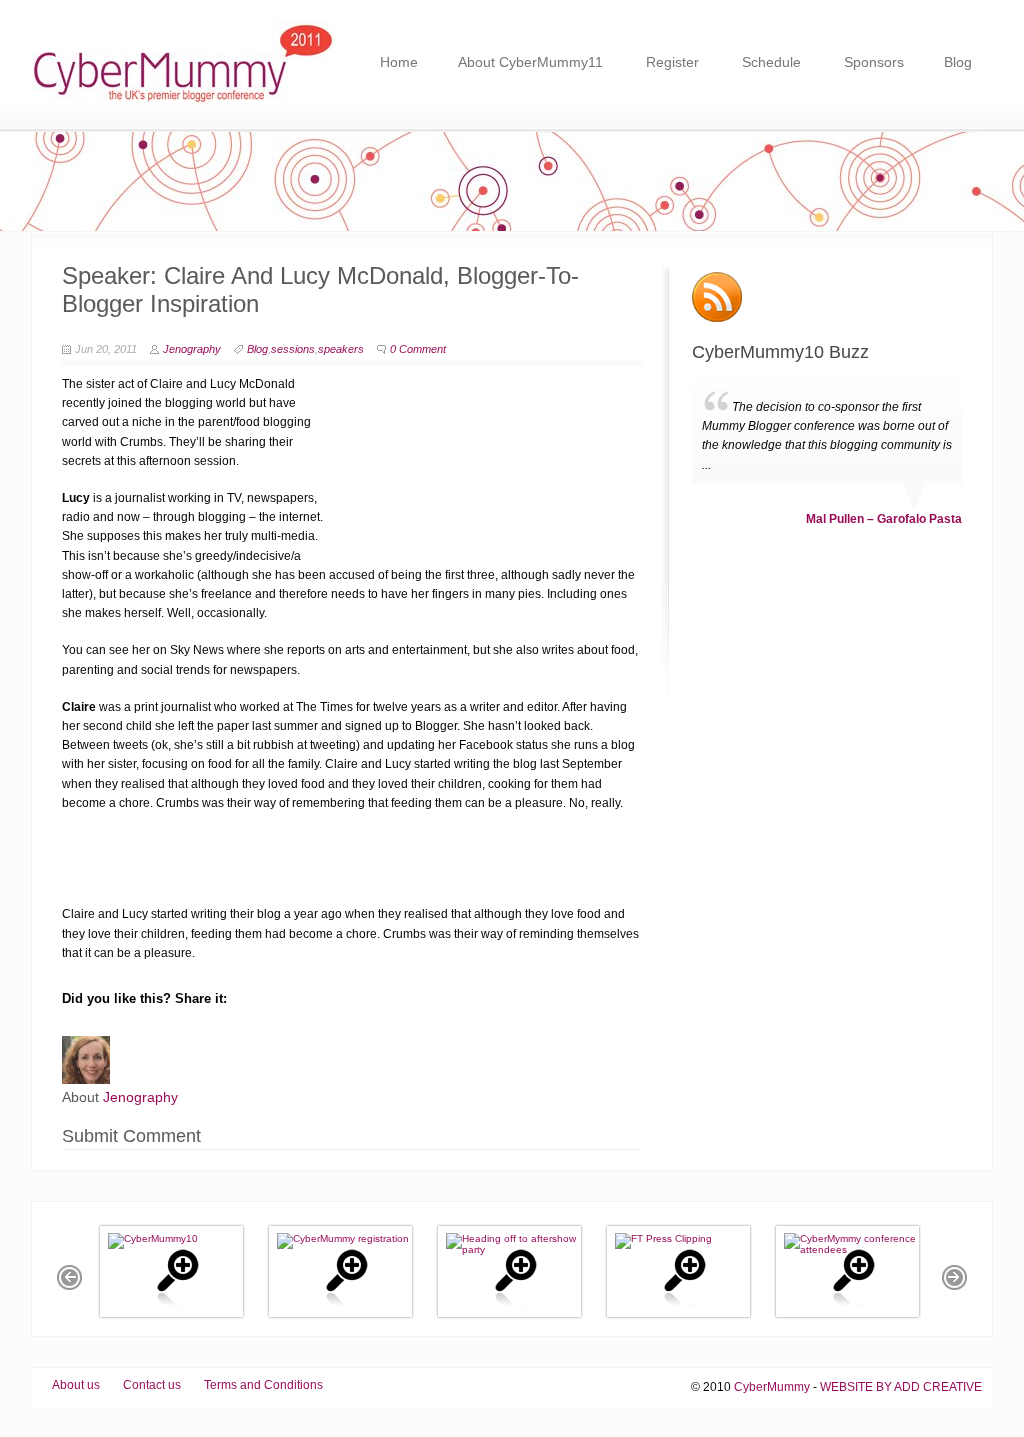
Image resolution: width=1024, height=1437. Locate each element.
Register (672, 62)
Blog (958, 62)
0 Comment (418, 349)
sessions (293, 349)
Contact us (152, 1385)
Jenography (192, 349)
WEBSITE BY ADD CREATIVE (901, 1387)
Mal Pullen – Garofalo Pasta (884, 562)
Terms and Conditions (263, 1385)
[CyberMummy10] (153, 1238)
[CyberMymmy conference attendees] (858, 1249)
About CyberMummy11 (530, 62)
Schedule (771, 62)
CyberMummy (772, 1387)
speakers (341, 349)
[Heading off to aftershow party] (520, 1249)
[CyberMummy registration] (343, 1238)
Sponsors (874, 62)
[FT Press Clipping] (663, 1238)
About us (76, 1385)
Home (399, 62)
